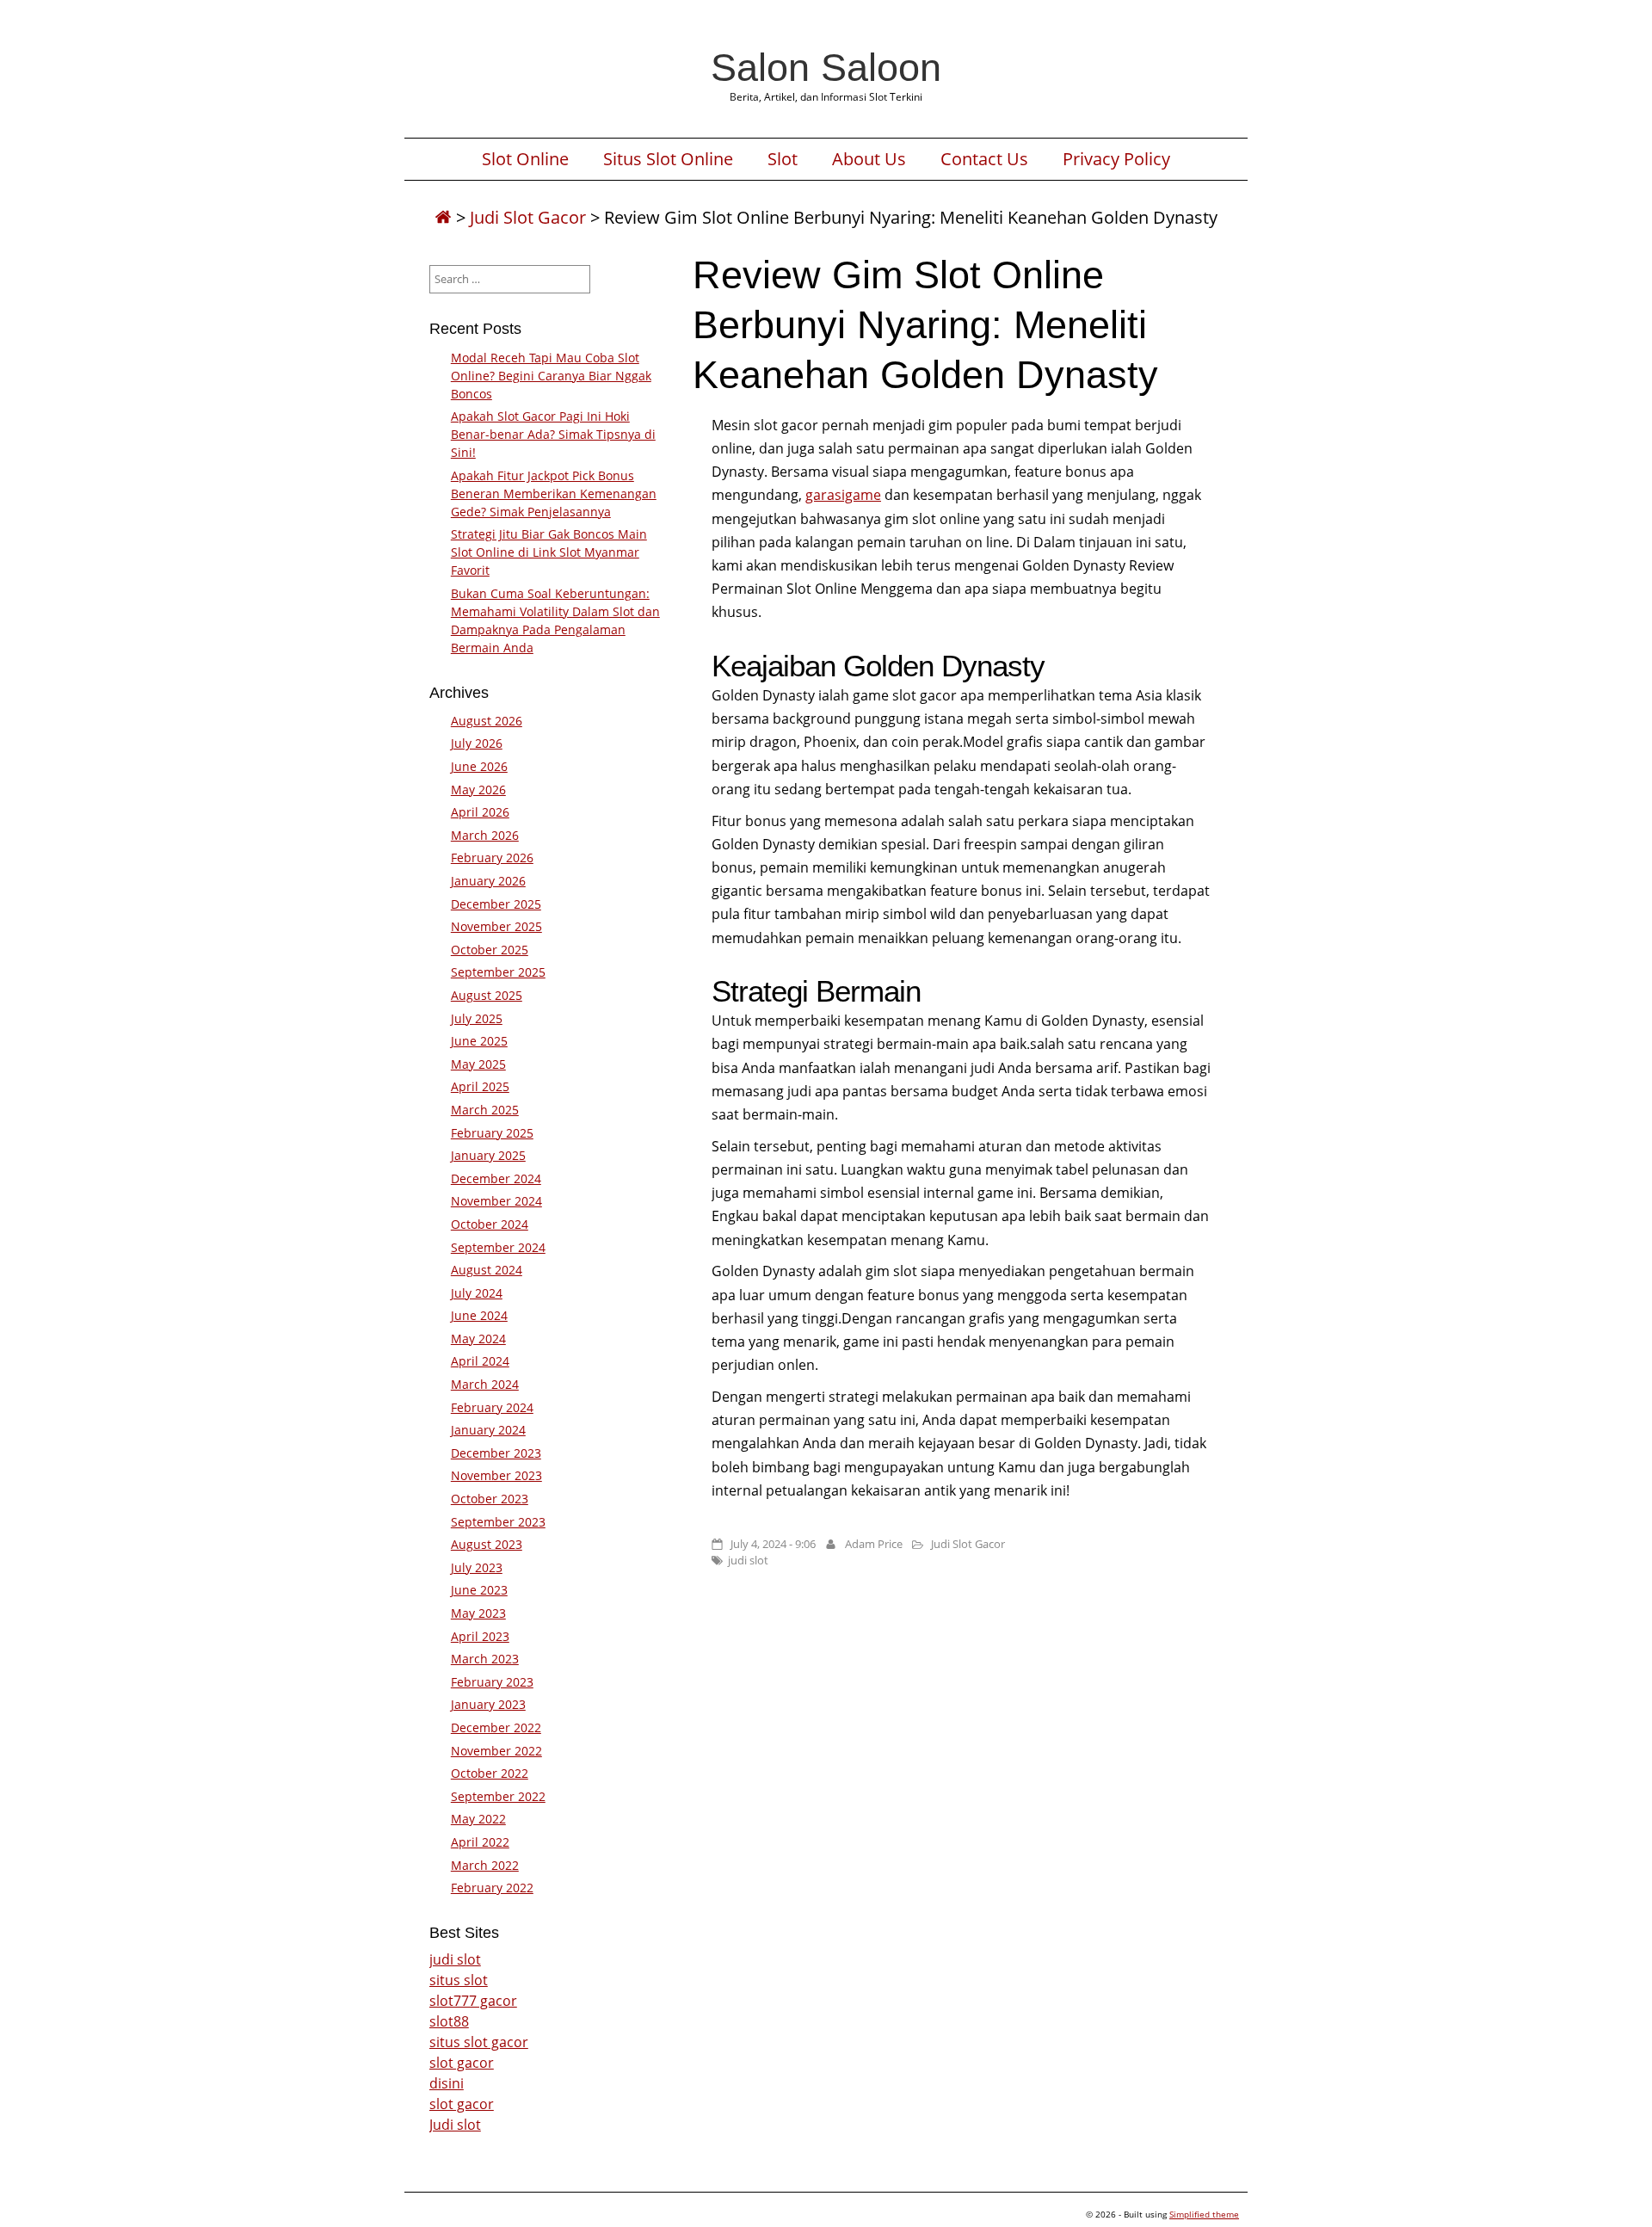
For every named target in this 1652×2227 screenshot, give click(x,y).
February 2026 (492, 857)
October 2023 (490, 1499)
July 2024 (477, 1293)
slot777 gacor (473, 2001)
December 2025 (496, 904)
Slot (783, 159)
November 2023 (496, 1475)
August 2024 (487, 1270)
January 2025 (488, 1155)
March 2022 (485, 1865)
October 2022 (490, 1773)
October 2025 (490, 950)
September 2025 (498, 972)
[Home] (443, 217)
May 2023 (478, 1613)
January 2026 (488, 881)
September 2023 (498, 1522)
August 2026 (487, 721)
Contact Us (984, 159)
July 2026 (477, 743)
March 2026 (485, 835)
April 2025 (480, 1086)
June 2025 (479, 1041)
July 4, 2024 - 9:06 (773, 1544)
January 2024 (488, 1430)
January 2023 (488, 1704)
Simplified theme (1204, 2214)
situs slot (459, 1980)
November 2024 (496, 1201)
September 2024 (498, 1247)
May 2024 (478, 1339)
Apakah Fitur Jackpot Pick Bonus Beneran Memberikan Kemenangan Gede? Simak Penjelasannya (554, 494)
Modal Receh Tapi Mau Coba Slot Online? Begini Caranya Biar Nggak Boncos (551, 376)
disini (447, 2083)
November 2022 (496, 1751)
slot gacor (462, 2063)
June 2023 (479, 1590)
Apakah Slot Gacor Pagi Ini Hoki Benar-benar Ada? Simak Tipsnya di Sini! (553, 434)
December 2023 (496, 1453)
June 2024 (479, 1315)
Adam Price (874, 1544)
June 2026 (479, 766)
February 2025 (492, 1133)
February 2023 (492, 1682)
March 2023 (485, 1659)
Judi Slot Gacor (528, 217)
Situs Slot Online (668, 159)
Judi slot (455, 2125)
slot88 (449, 2021)
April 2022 (480, 1842)
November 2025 (496, 926)
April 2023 (480, 1636)
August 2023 (487, 1544)
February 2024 (492, 1407)
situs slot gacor (479, 2042)
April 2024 (480, 1361)
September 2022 (498, 1796)
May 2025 (478, 1064)
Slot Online (525, 159)
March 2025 (485, 1110)
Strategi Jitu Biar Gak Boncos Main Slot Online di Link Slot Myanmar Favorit (549, 552)
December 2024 (496, 1178)
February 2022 (492, 1888)
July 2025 (477, 1018)
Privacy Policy (1116, 159)
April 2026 (480, 812)
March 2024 (485, 1384)
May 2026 (478, 790)
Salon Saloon (826, 67)
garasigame (843, 495)
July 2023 (477, 1567)
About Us (869, 159)
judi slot (748, 1560)
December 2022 (496, 1727)
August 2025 (487, 995)
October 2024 (490, 1224)
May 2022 (478, 1819)
